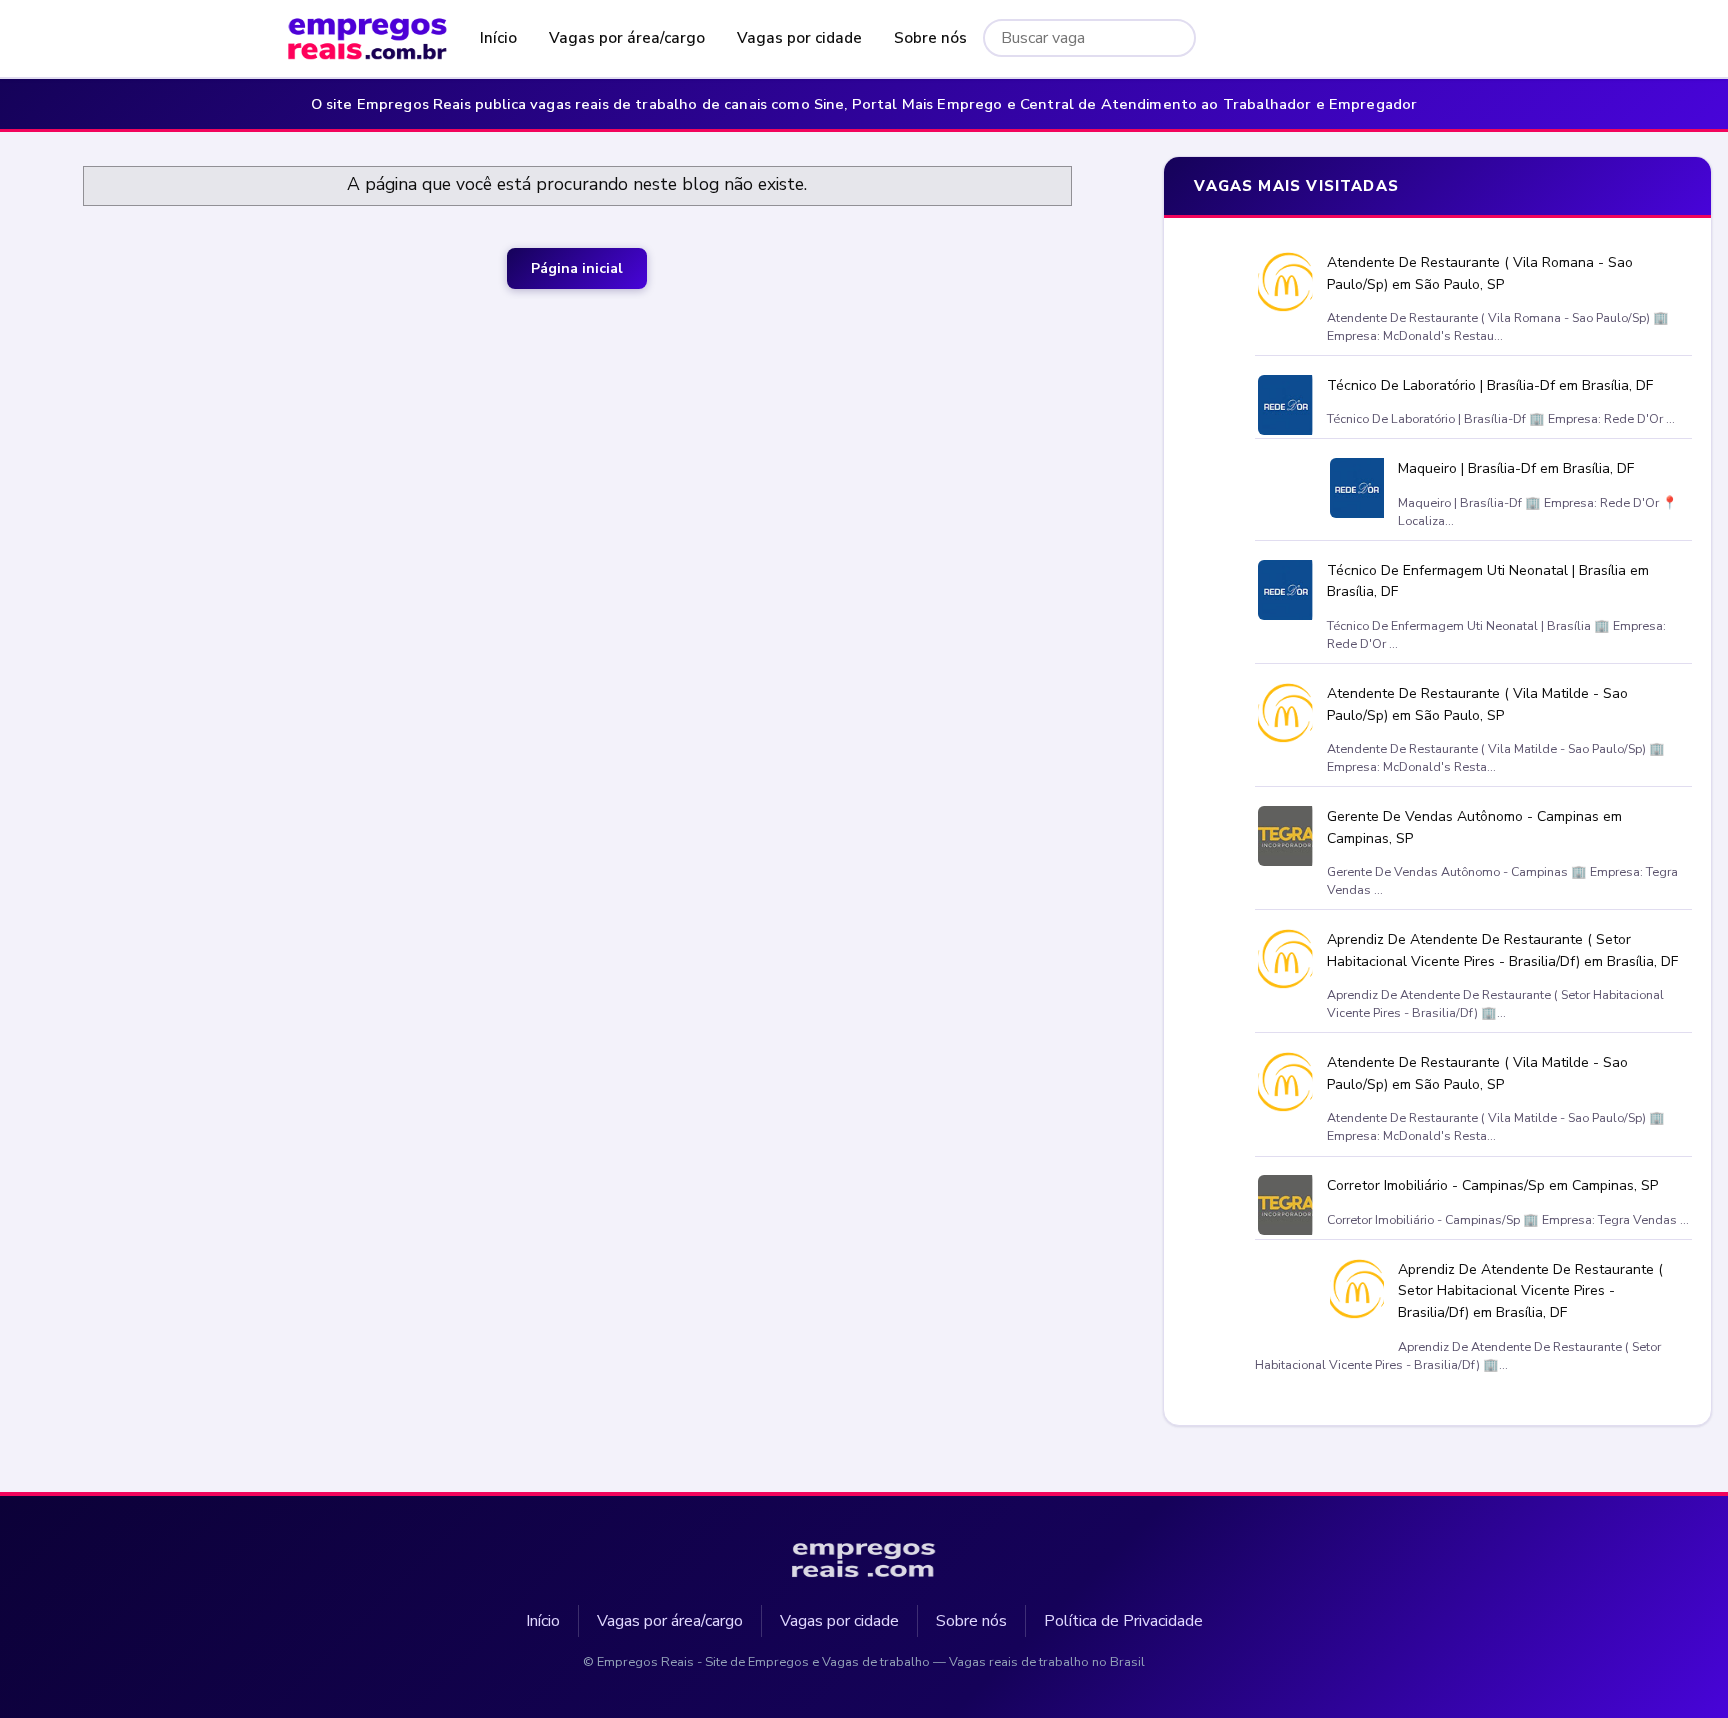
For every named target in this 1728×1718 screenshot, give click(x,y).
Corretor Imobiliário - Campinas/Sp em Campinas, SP (1491, 1185)
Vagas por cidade (799, 38)
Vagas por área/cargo (627, 38)
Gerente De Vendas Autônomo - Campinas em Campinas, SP (1473, 827)
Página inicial (577, 268)
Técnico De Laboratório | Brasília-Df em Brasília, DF (1489, 385)
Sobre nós (930, 38)
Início (498, 38)
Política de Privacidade (1123, 1621)
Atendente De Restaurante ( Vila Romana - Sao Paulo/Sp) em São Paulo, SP (1479, 273)
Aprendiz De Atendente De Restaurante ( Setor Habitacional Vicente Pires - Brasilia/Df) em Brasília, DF (1501, 950)
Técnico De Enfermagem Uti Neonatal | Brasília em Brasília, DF (1487, 580)
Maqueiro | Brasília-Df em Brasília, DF (1516, 468)
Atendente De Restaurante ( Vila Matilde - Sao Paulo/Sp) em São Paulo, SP (1476, 704)
